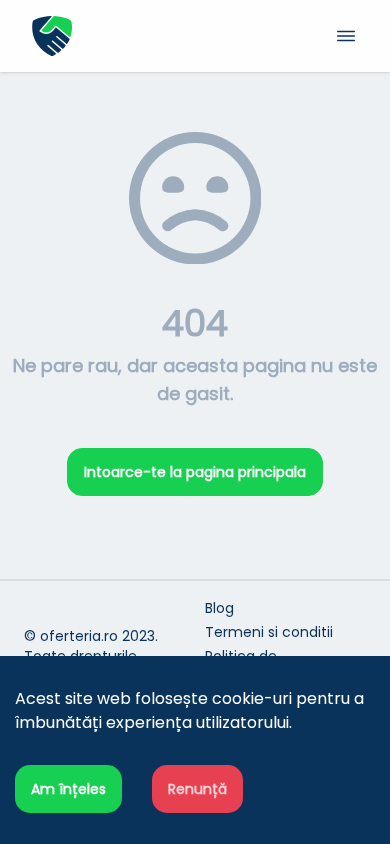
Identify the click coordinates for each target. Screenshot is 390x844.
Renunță (197, 789)
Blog (219, 608)
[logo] (113, 36)
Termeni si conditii (269, 632)
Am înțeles (68, 789)
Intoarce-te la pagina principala (195, 472)
